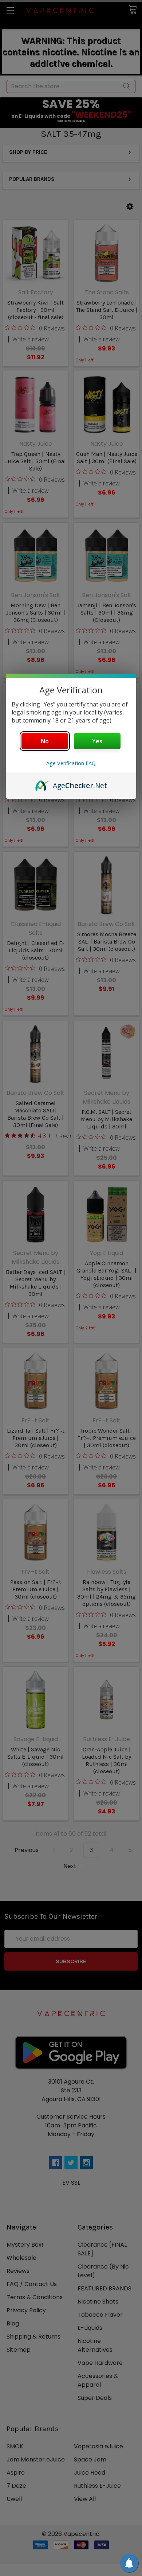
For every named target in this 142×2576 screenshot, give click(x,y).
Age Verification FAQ (71, 763)
